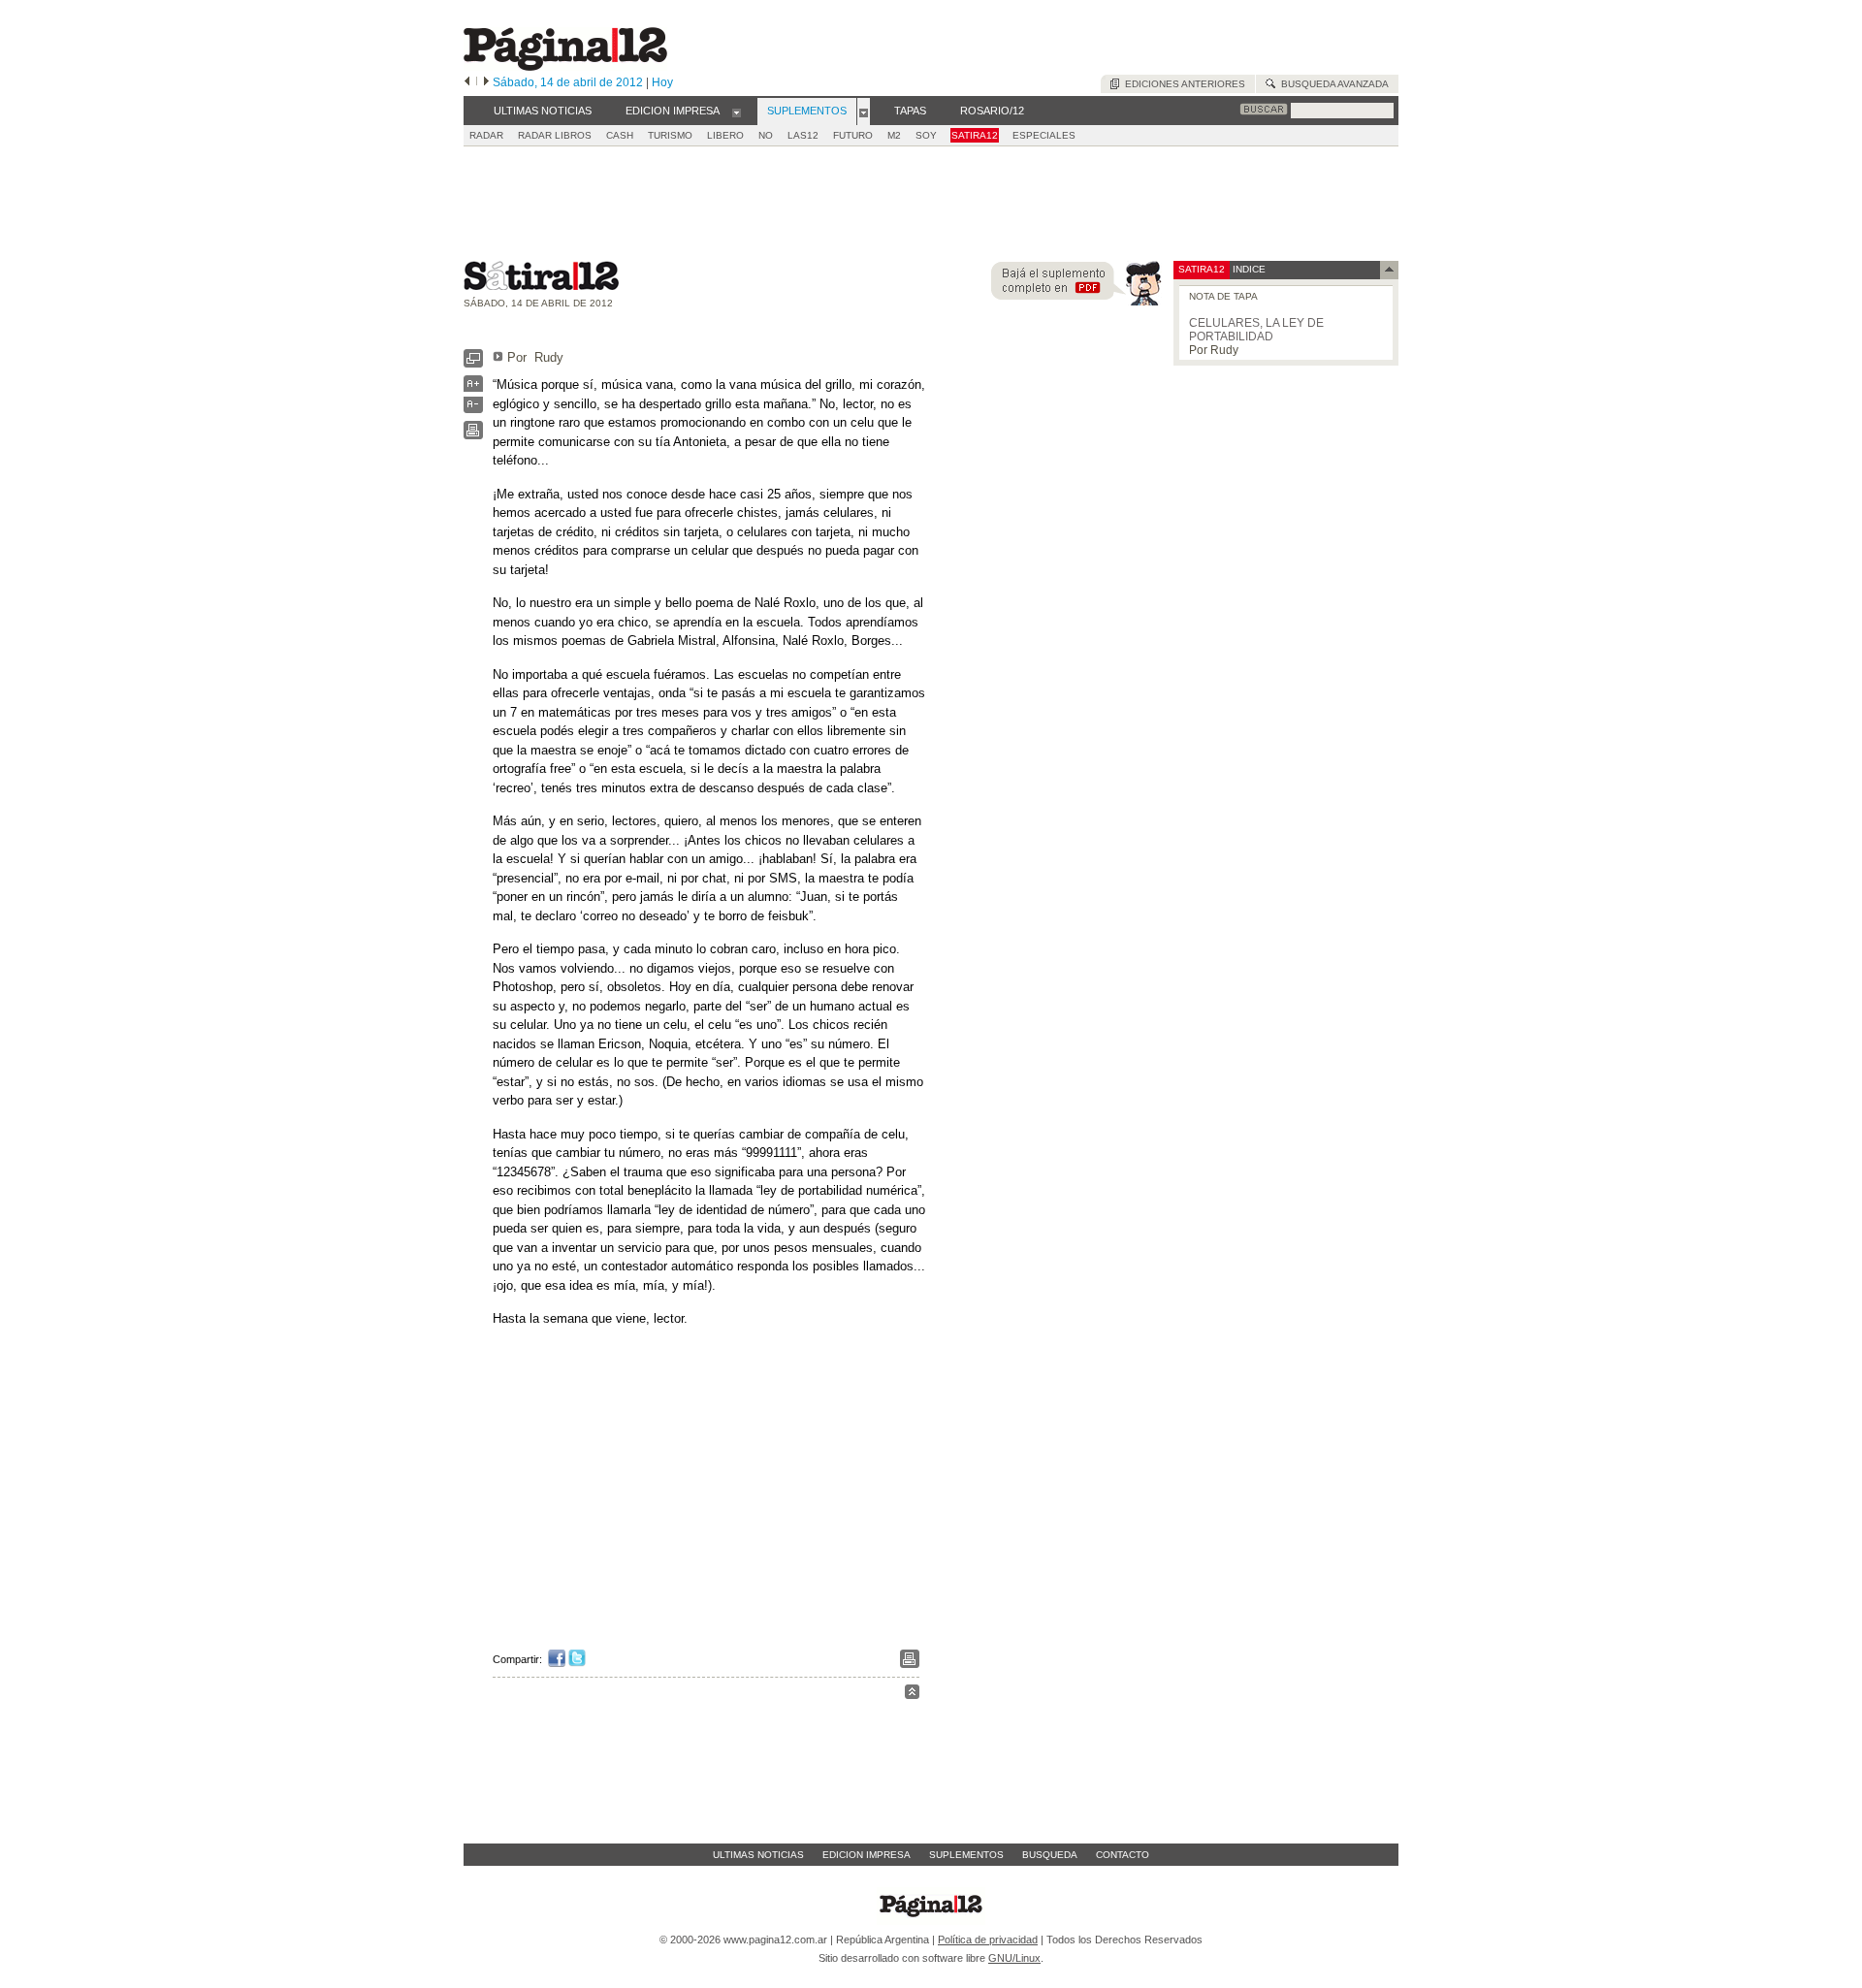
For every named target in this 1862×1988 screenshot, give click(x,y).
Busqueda (1050, 1855)
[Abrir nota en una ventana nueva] (473, 363)
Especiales (1044, 135)
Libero (725, 135)
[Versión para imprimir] (473, 435)
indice (1248, 269)
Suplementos (966, 1855)
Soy (926, 135)
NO (766, 135)
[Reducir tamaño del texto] (473, 409)
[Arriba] (912, 1695)
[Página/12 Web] (565, 66)
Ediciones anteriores (1182, 84)
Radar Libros (555, 135)
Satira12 (975, 135)
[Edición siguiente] (486, 82)
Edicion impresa (867, 1855)
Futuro (853, 135)
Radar (486, 135)
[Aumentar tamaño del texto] (473, 388)
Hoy (662, 82)
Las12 (803, 135)
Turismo (670, 135)
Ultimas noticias (758, 1855)
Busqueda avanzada (1332, 84)
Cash (620, 135)
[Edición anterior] (467, 82)
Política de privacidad (988, 1940)
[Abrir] (737, 112)
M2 (894, 135)
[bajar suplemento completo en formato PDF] (1076, 301)
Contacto (1123, 1855)
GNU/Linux (1014, 1958)
